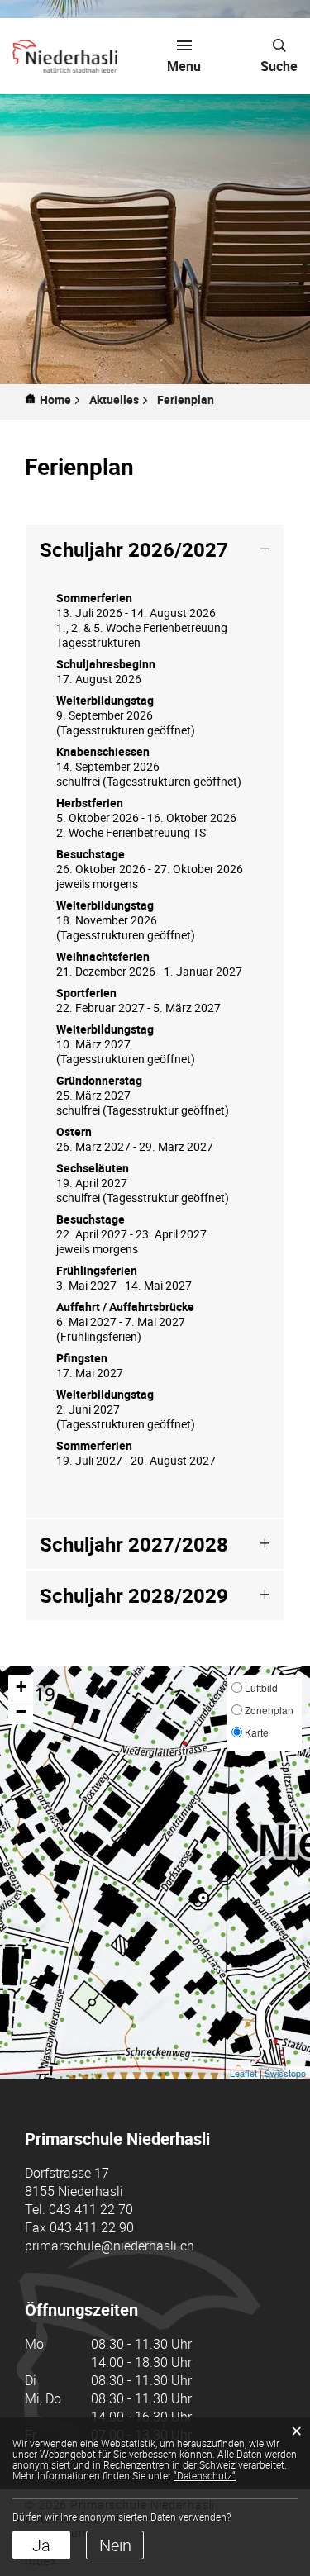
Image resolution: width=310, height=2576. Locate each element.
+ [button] (21, 1687)
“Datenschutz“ (205, 2475)
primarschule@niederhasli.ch (110, 2246)
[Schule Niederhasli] (65, 56)
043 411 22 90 (92, 2227)
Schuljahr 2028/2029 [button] (134, 1595)
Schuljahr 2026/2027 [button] (134, 549)
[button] (119, 400)
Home (55, 400)
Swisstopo (285, 2073)
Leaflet (243, 2073)
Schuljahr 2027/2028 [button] (134, 1544)
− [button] (21, 1711)
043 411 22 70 (91, 2209)
